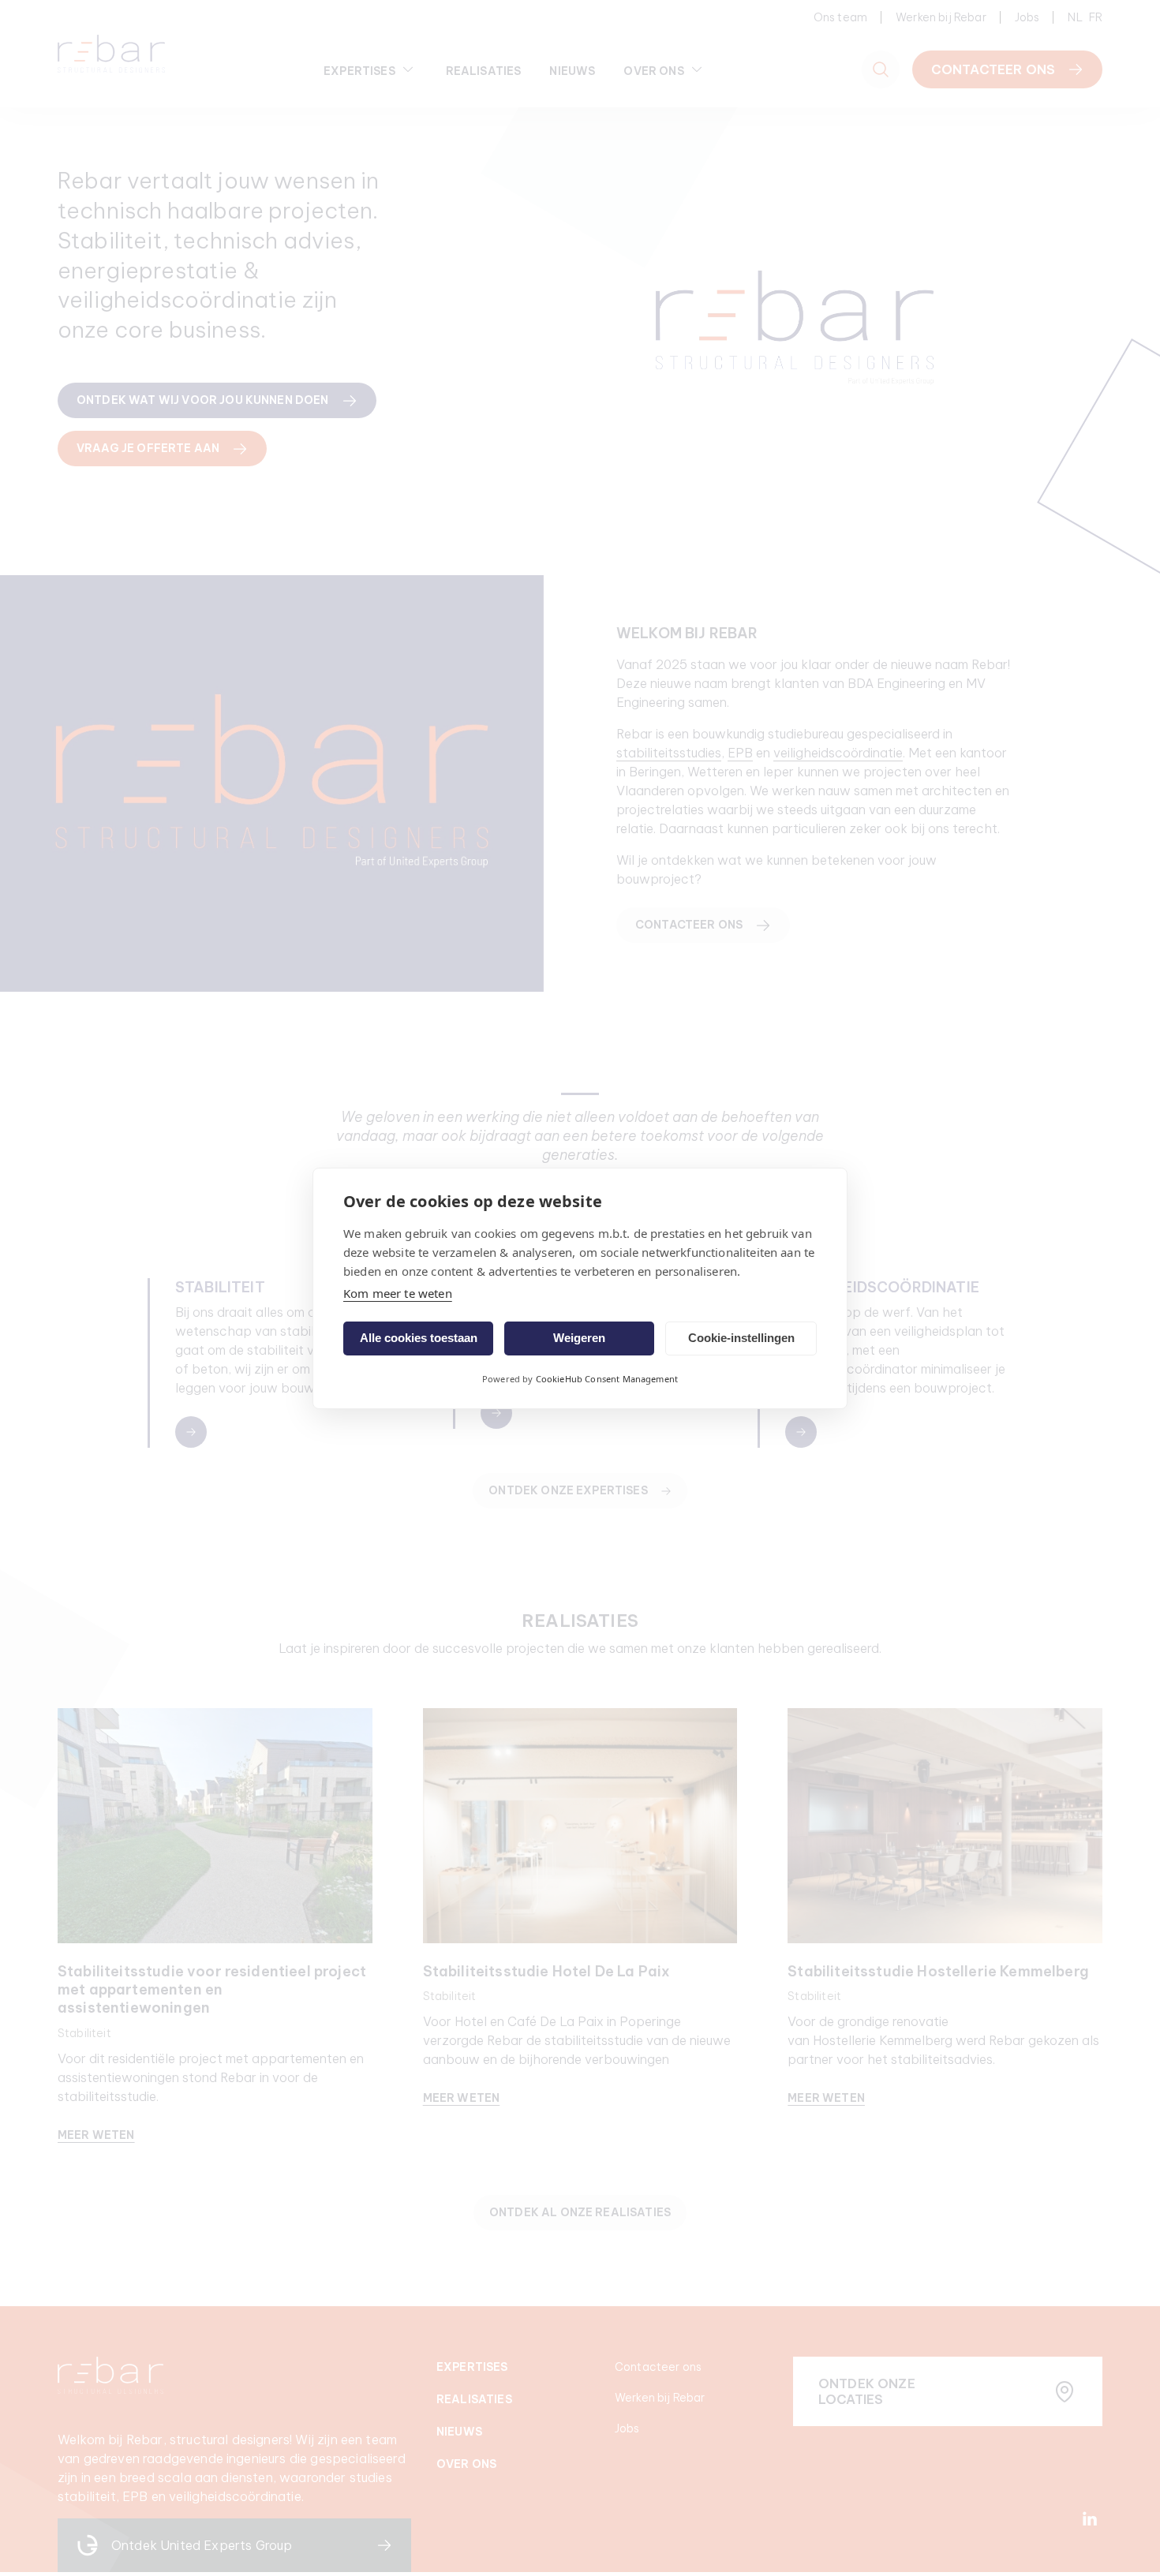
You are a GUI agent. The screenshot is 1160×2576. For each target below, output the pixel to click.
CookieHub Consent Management (607, 1379)
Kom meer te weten (398, 1293)
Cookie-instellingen (741, 1338)
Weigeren (579, 1338)
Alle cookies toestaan (419, 1338)
